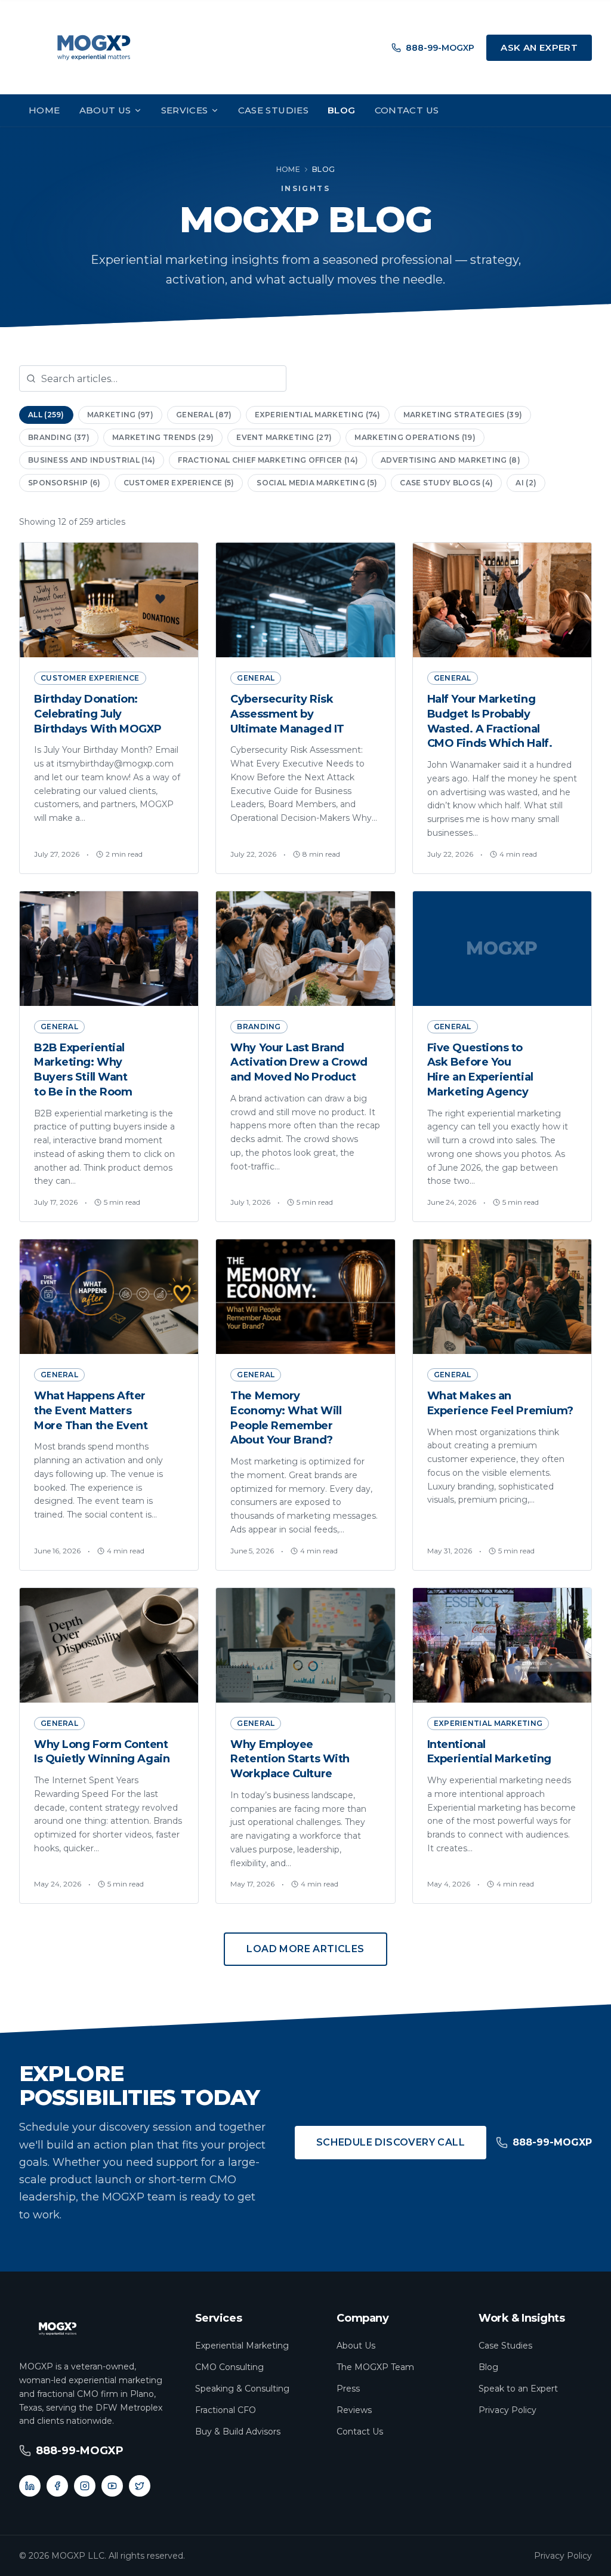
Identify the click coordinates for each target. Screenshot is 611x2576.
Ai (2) (526, 483)
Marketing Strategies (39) (463, 415)
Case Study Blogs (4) (446, 483)
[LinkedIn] (30, 2486)
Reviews (354, 2410)
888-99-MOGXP (440, 48)
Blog (342, 110)
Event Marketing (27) (284, 437)
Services (185, 110)
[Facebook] (57, 2486)
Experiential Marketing (242, 2346)
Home (44, 110)
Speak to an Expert (518, 2389)
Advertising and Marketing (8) (450, 460)
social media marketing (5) (317, 483)
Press (348, 2389)
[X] (140, 2486)
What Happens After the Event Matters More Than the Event (91, 1411)
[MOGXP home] (94, 48)
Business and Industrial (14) (92, 460)
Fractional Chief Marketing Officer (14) (268, 460)
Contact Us (407, 110)
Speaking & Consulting (242, 2389)
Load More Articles (305, 1949)
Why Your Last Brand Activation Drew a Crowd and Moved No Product (299, 1063)
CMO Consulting (229, 2367)
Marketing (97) (120, 415)
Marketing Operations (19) (415, 437)
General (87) (204, 415)
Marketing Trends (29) (163, 437)
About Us (105, 110)
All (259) (46, 415)
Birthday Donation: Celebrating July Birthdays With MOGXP (98, 714)
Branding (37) (59, 437)
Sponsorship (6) (64, 483)
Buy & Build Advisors (238, 2432)
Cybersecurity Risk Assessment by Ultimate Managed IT (287, 714)
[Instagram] (85, 2486)
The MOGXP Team (375, 2367)
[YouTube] (112, 2486)
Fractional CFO (226, 2410)
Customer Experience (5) (179, 483)
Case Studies (274, 110)
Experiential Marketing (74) (318, 415)
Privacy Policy (507, 2410)
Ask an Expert (539, 47)
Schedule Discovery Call (391, 2142)
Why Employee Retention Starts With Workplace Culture (290, 1759)
